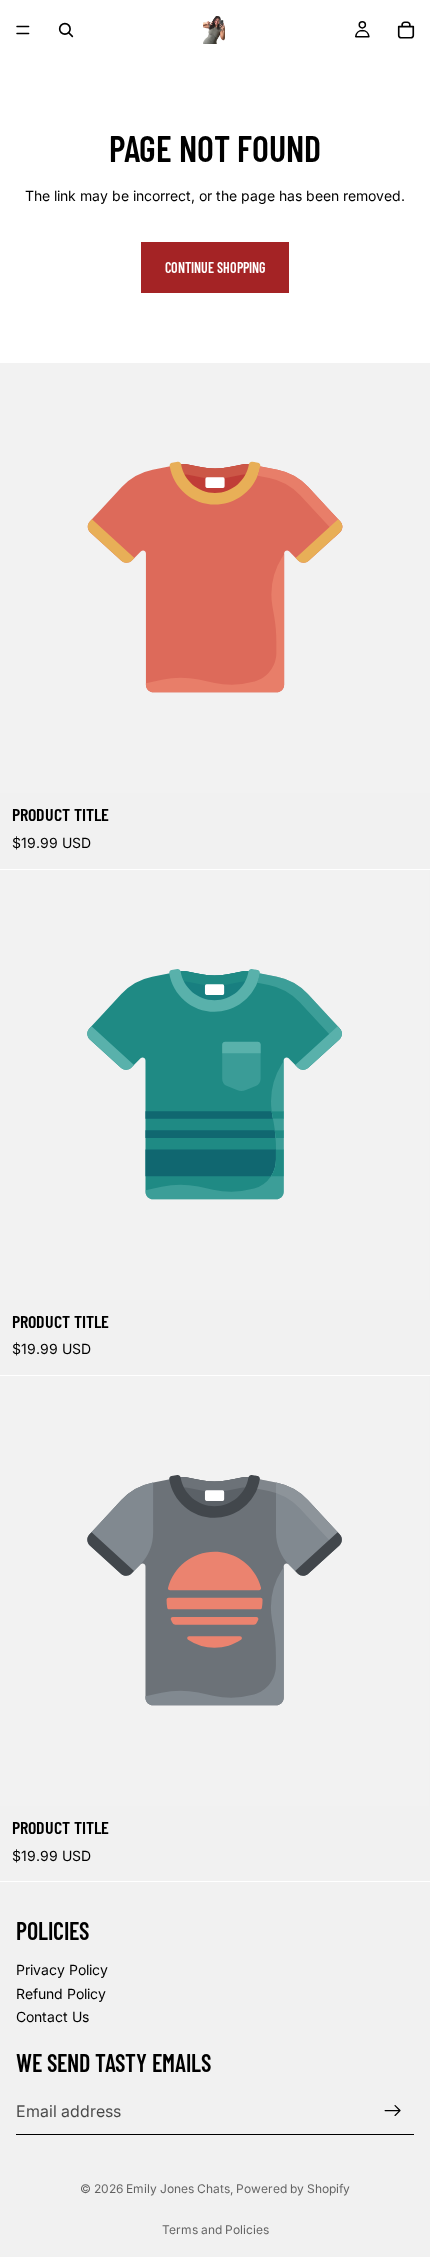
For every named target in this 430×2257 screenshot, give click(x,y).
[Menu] (23, 30)
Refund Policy (61, 1993)
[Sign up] (393, 2111)
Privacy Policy (62, 1969)
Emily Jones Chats (178, 2188)
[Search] (66, 30)
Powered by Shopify (293, 2188)
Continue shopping (215, 267)
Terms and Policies (215, 2229)
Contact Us (52, 2017)
